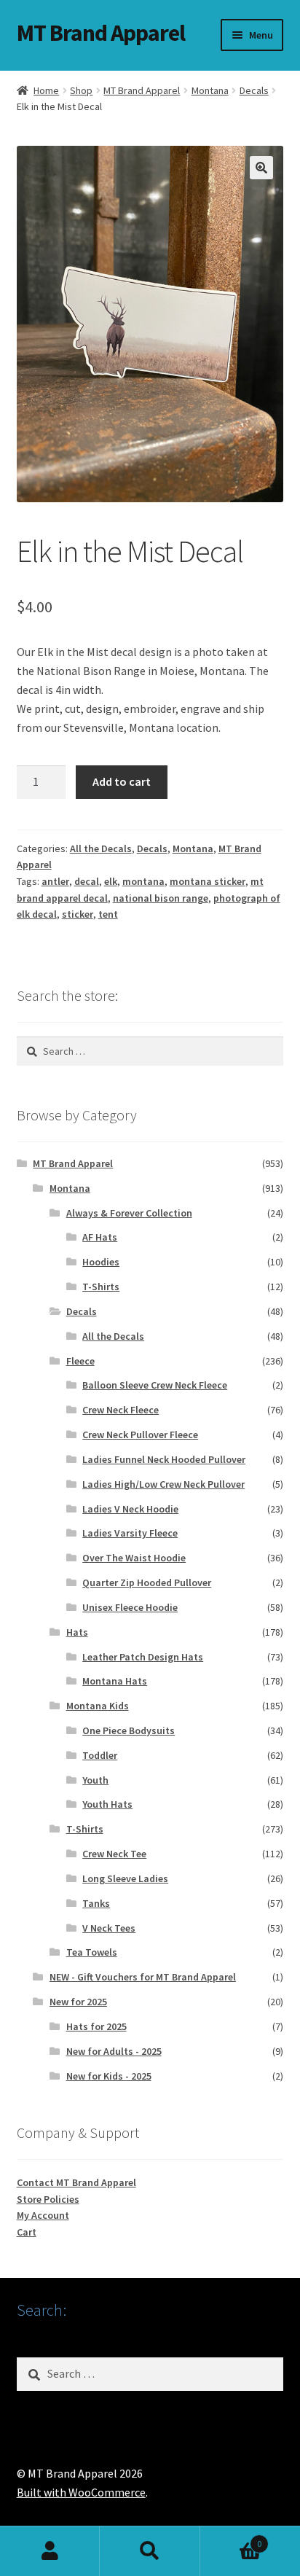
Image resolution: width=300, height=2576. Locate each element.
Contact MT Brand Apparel (76, 2182)
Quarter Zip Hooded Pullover (147, 1582)
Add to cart (122, 781)
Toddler (100, 1755)
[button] (261, 168)
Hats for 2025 (96, 2026)
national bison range (161, 898)
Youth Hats (107, 1804)
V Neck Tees (109, 1928)
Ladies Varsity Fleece (130, 1533)
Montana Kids (98, 1706)
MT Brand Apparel (101, 33)
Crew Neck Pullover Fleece (140, 1435)
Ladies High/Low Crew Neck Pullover (163, 1484)
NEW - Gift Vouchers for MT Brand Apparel (143, 1977)
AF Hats (100, 1237)
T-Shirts (101, 1287)
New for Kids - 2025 (109, 2076)
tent (108, 914)
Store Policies (48, 2199)
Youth (95, 1780)
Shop (81, 90)
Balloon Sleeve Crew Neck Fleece (155, 1385)
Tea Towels (92, 1952)
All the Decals (101, 848)
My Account (43, 2215)
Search (150, 2551)
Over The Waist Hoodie (134, 1558)
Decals (254, 90)
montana (143, 881)
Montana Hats (115, 1681)
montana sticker (208, 881)
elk (111, 881)
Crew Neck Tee (114, 1854)
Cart (27, 2232)
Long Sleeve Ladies (125, 1878)
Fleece (80, 1361)
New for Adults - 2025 (114, 2051)
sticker (78, 914)
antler (55, 881)
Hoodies (101, 1262)
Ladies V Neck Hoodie (130, 1509)
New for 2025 (78, 2002)
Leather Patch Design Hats (143, 1657)
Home (46, 90)
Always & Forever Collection (129, 1213)
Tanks (96, 1903)
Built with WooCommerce (81, 2492)
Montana (210, 90)
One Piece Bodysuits (129, 1730)
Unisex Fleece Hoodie (130, 1607)
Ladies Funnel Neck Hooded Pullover (164, 1459)
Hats (77, 1632)
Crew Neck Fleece (121, 1410)
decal (87, 881)
